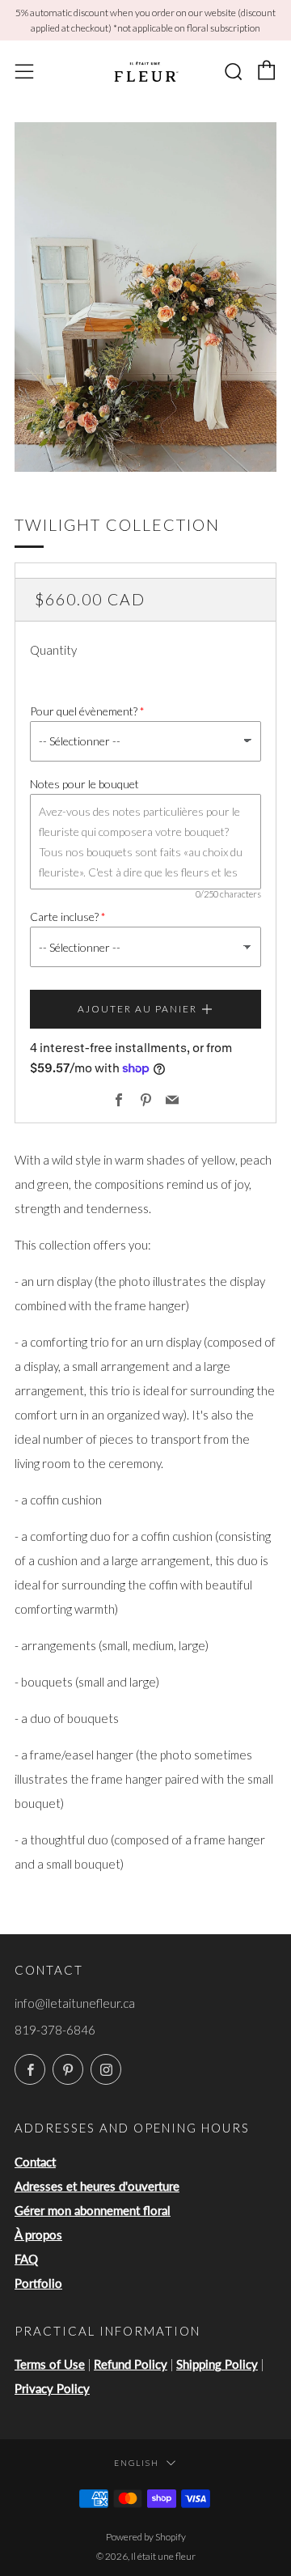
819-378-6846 (55, 2030)
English (137, 2463)
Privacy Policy (52, 2388)
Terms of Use (50, 2364)
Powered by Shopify (146, 2537)
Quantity (53, 650)
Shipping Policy (217, 2364)
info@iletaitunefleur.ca (75, 2003)
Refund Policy (131, 2364)
